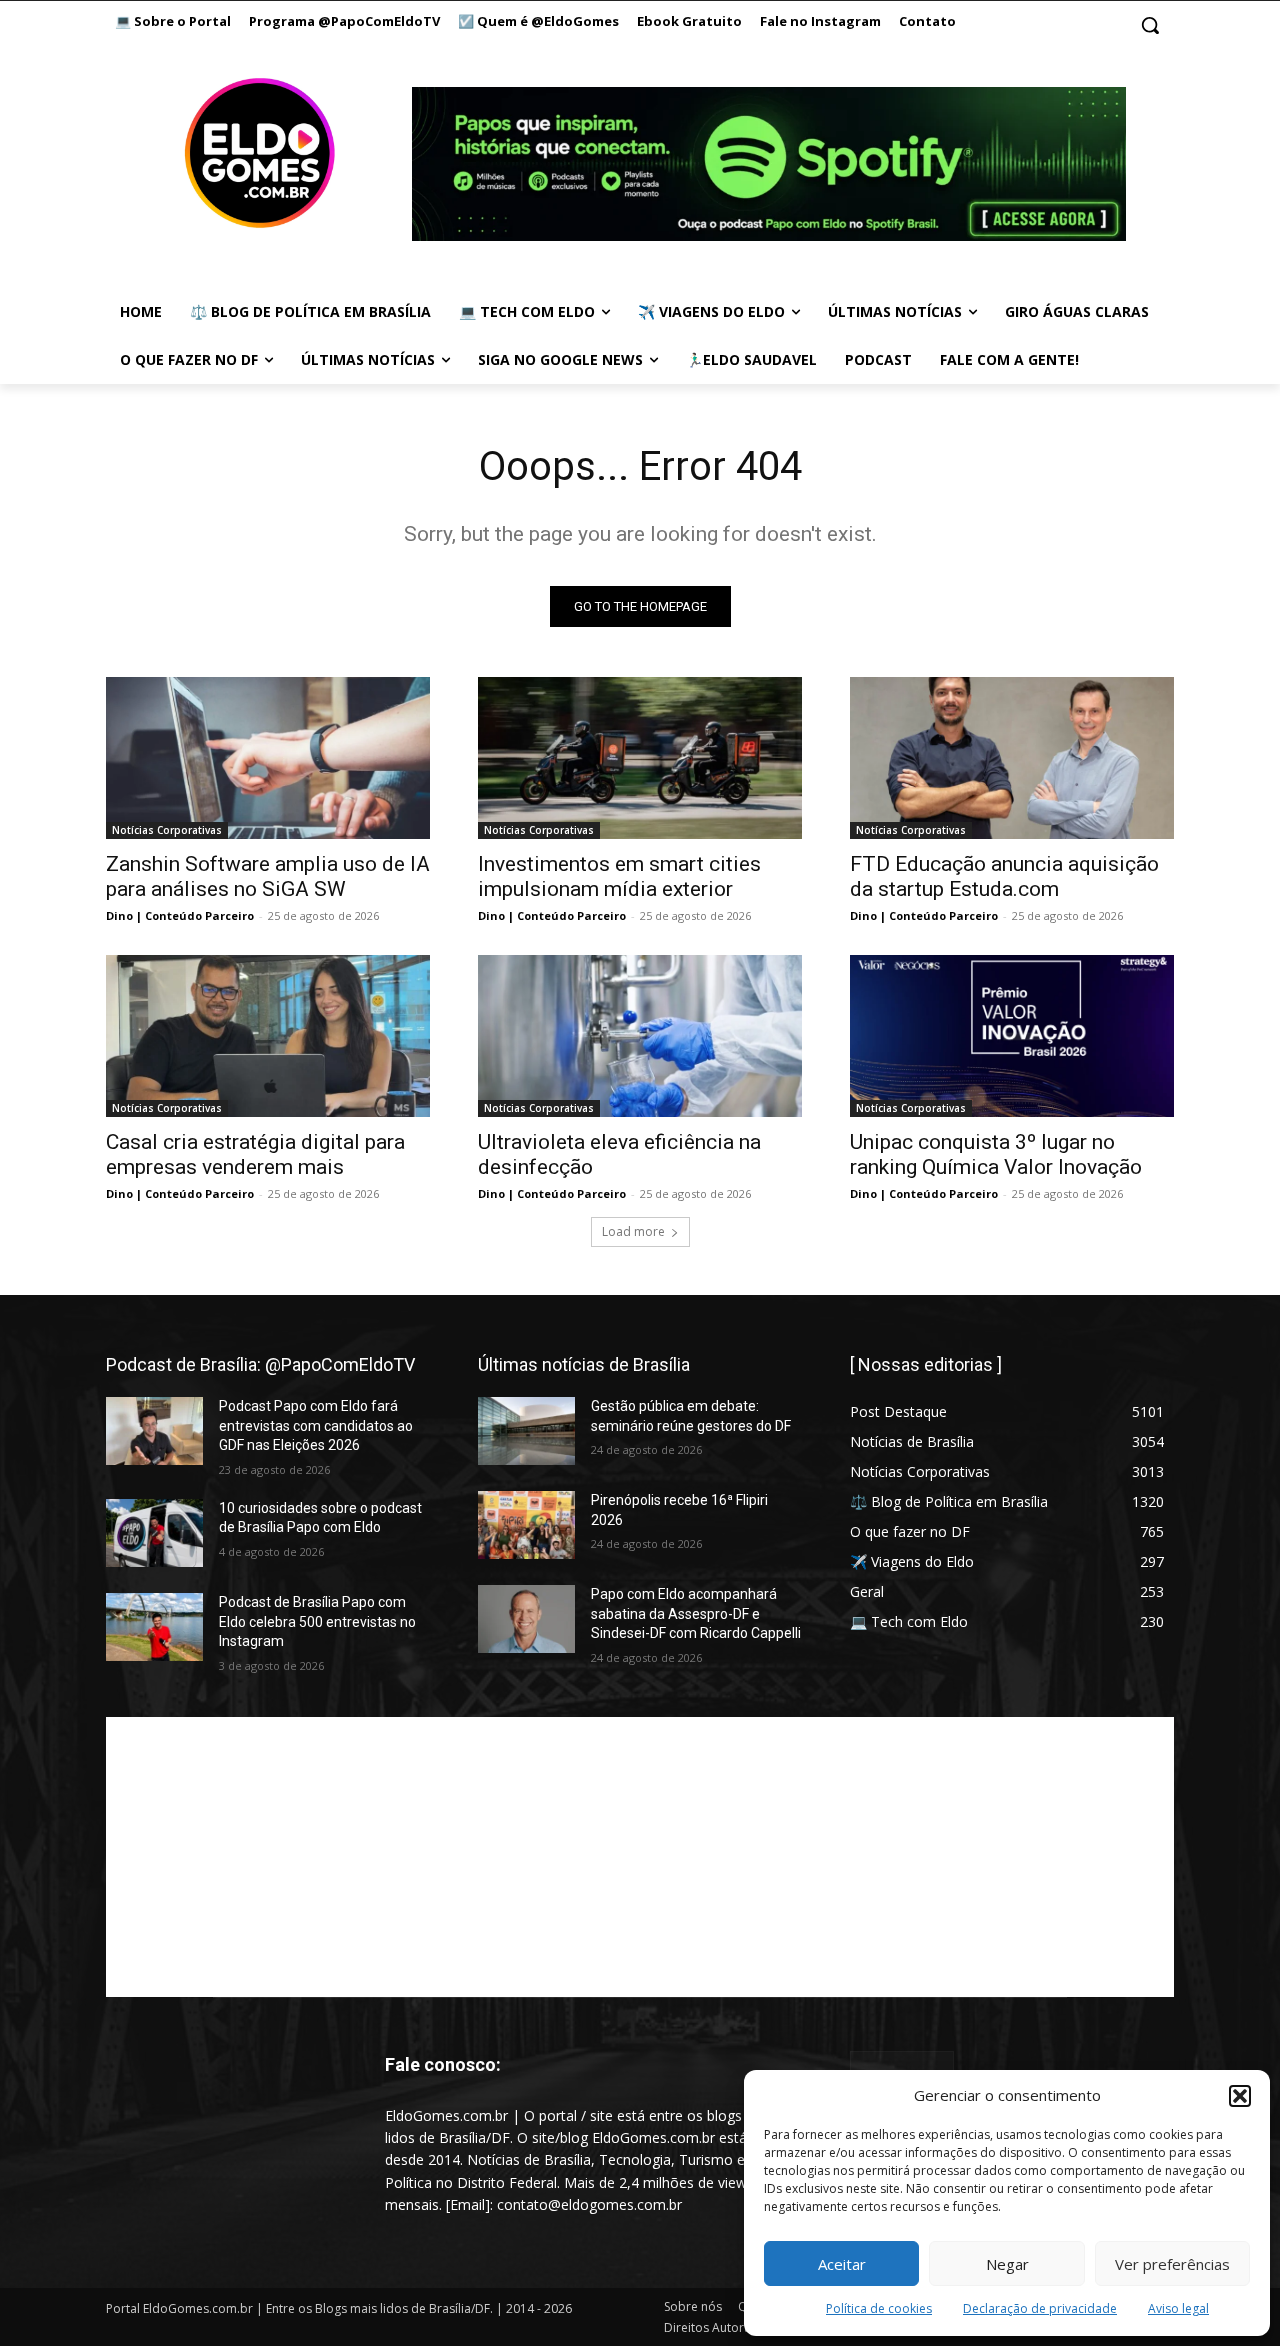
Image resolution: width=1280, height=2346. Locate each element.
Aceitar (842, 2264)
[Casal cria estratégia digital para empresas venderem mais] (268, 1036)
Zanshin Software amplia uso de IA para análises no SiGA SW (268, 876)
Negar (1007, 2264)
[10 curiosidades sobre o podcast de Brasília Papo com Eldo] (154, 1533)
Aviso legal (1178, 2308)
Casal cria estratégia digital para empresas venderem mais (255, 1154)
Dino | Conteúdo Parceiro (180, 915)
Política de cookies (879, 2308)
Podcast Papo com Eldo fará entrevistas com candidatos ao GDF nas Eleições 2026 (316, 1425)
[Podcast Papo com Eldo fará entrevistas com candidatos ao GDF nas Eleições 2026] (154, 1431)
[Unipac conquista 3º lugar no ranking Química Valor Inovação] (1012, 1036)
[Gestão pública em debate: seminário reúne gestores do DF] (526, 1431)
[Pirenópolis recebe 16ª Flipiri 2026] (526, 1525)
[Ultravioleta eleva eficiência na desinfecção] (640, 1036)
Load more (633, 1231)
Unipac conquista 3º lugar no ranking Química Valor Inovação (996, 1154)
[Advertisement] (640, 1857)
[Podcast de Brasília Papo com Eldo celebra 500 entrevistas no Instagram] (154, 1627)
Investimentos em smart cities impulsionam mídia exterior (619, 876)
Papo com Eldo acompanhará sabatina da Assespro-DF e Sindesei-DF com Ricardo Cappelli (696, 1613)
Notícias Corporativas (167, 830)
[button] (1240, 2096)
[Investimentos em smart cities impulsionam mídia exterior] (640, 758)
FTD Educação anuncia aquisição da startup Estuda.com (1004, 876)
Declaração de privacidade (1040, 2308)
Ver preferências (1172, 2264)
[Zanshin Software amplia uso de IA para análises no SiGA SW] (268, 758)
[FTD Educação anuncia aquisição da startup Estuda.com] (1012, 758)
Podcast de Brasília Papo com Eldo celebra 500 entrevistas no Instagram (317, 1621)
